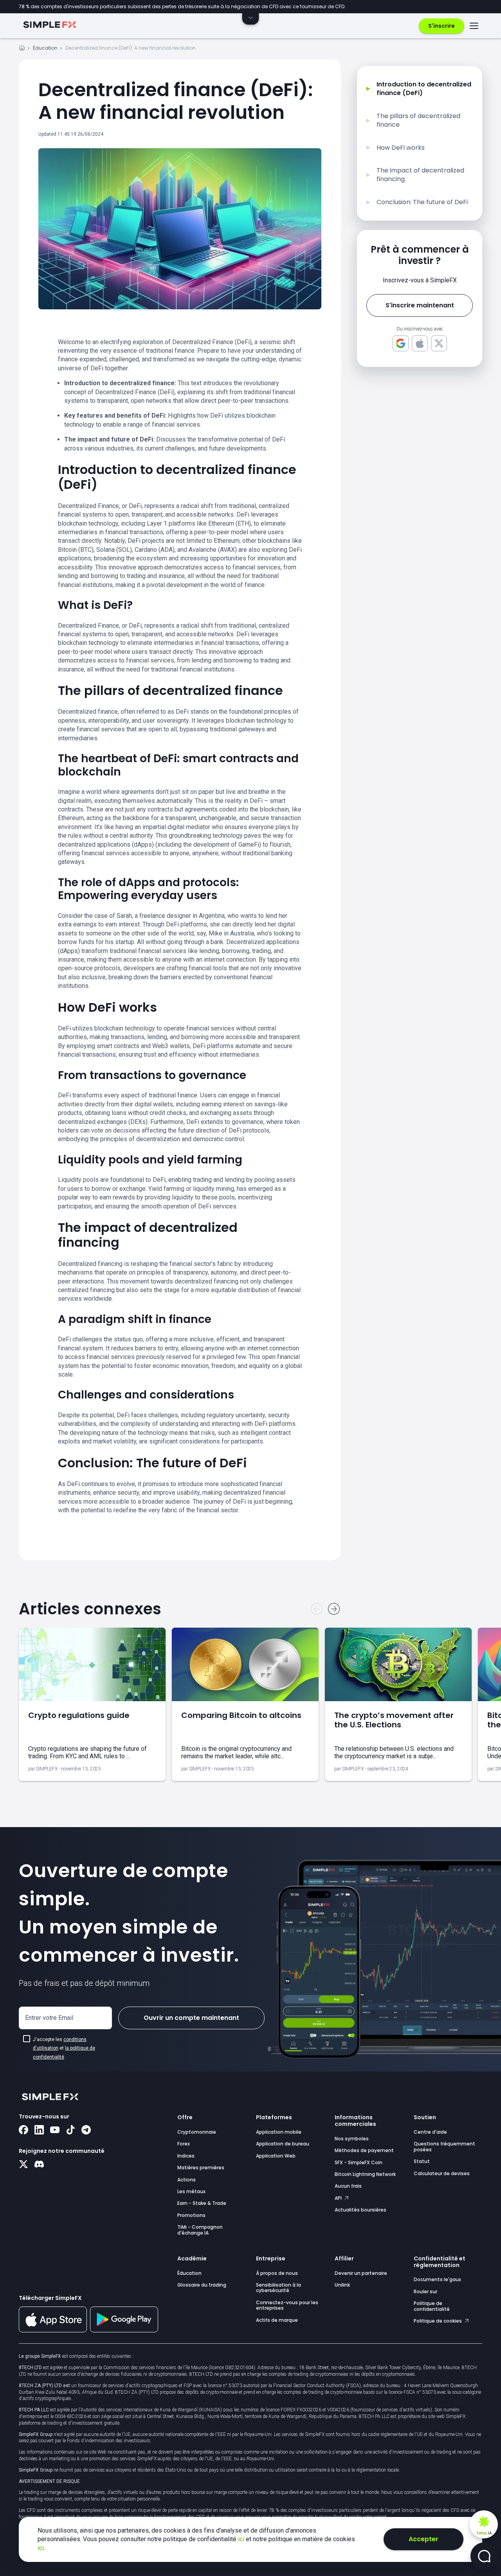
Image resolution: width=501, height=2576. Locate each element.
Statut (422, 2161)
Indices (186, 2156)
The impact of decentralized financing (420, 175)
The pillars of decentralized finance (418, 120)
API (339, 2198)
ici (242, 2539)
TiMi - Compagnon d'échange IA (200, 2230)
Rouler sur (425, 2291)
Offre (185, 2117)
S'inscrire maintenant (420, 305)
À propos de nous (277, 2273)
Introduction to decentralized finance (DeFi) (424, 89)
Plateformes (274, 2117)
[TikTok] (70, 2131)
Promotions (191, 2215)
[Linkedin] (39, 2131)
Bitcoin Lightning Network (365, 2174)
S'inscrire (442, 26)
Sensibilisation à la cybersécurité (278, 2288)
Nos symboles (352, 2139)
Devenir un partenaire (361, 2273)
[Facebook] (23, 2131)
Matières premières (201, 2168)
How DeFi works (401, 148)
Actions (187, 2180)
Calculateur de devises (442, 2173)
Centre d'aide (430, 2132)
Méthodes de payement (364, 2150)
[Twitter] (23, 2165)
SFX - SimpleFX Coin (359, 2162)
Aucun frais (348, 2186)
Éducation (45, 48)
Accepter (424, 2539)
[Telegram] (86, 2131)
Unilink (342, 2285)
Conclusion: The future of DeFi (422, 202)
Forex (184, 2144)
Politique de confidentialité (432, 2306)
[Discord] (39, 2165)
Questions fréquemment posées (444, 2146)
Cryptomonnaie (197, 2132)
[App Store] (53, 2331)
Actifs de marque (277, 2320)
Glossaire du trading (202, 2285)
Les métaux (191, 2191)
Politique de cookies (438, 2321)
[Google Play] (124, 2330)
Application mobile (279, 2132)
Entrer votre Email (49, 2018)
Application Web (276, 2156)
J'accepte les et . (64, 2048)
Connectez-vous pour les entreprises (287, 2305)
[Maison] (22, 49)
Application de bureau (283, 2144)
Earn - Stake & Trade (202, 2203)
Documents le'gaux (437, 2279)
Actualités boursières (360, 2210)
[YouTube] (55, 2131)
